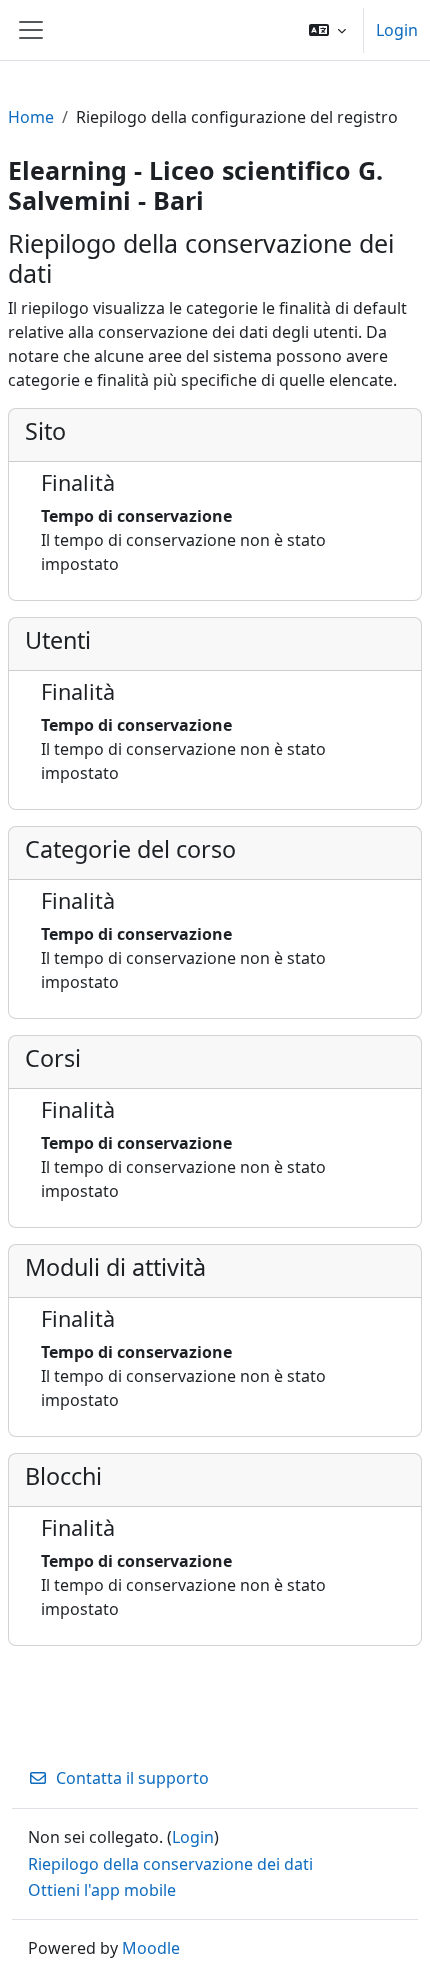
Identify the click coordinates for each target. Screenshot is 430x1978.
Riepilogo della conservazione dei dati (170, 1864)
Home (31, 117)
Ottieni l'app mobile (102, 1890)
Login (397, 30)
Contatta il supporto (132, 1778)
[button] (327, 30)
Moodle (151, 1948)
